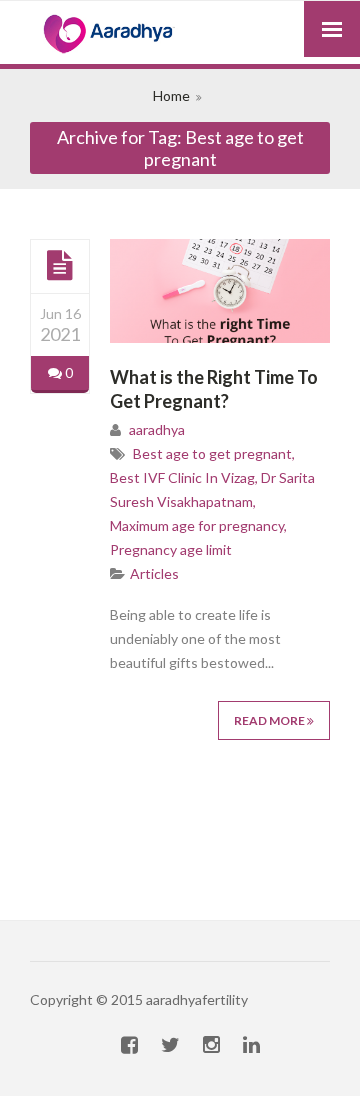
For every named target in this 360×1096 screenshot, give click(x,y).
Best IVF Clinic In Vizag (182, 477)
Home (171, 95)
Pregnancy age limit (171, 549)
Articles (154, 573)
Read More (270, 720)
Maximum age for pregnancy (197, 525)
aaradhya (157, 429)
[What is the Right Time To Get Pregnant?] (60, 266)
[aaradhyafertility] (180, 35)
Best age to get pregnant (212, 453)
